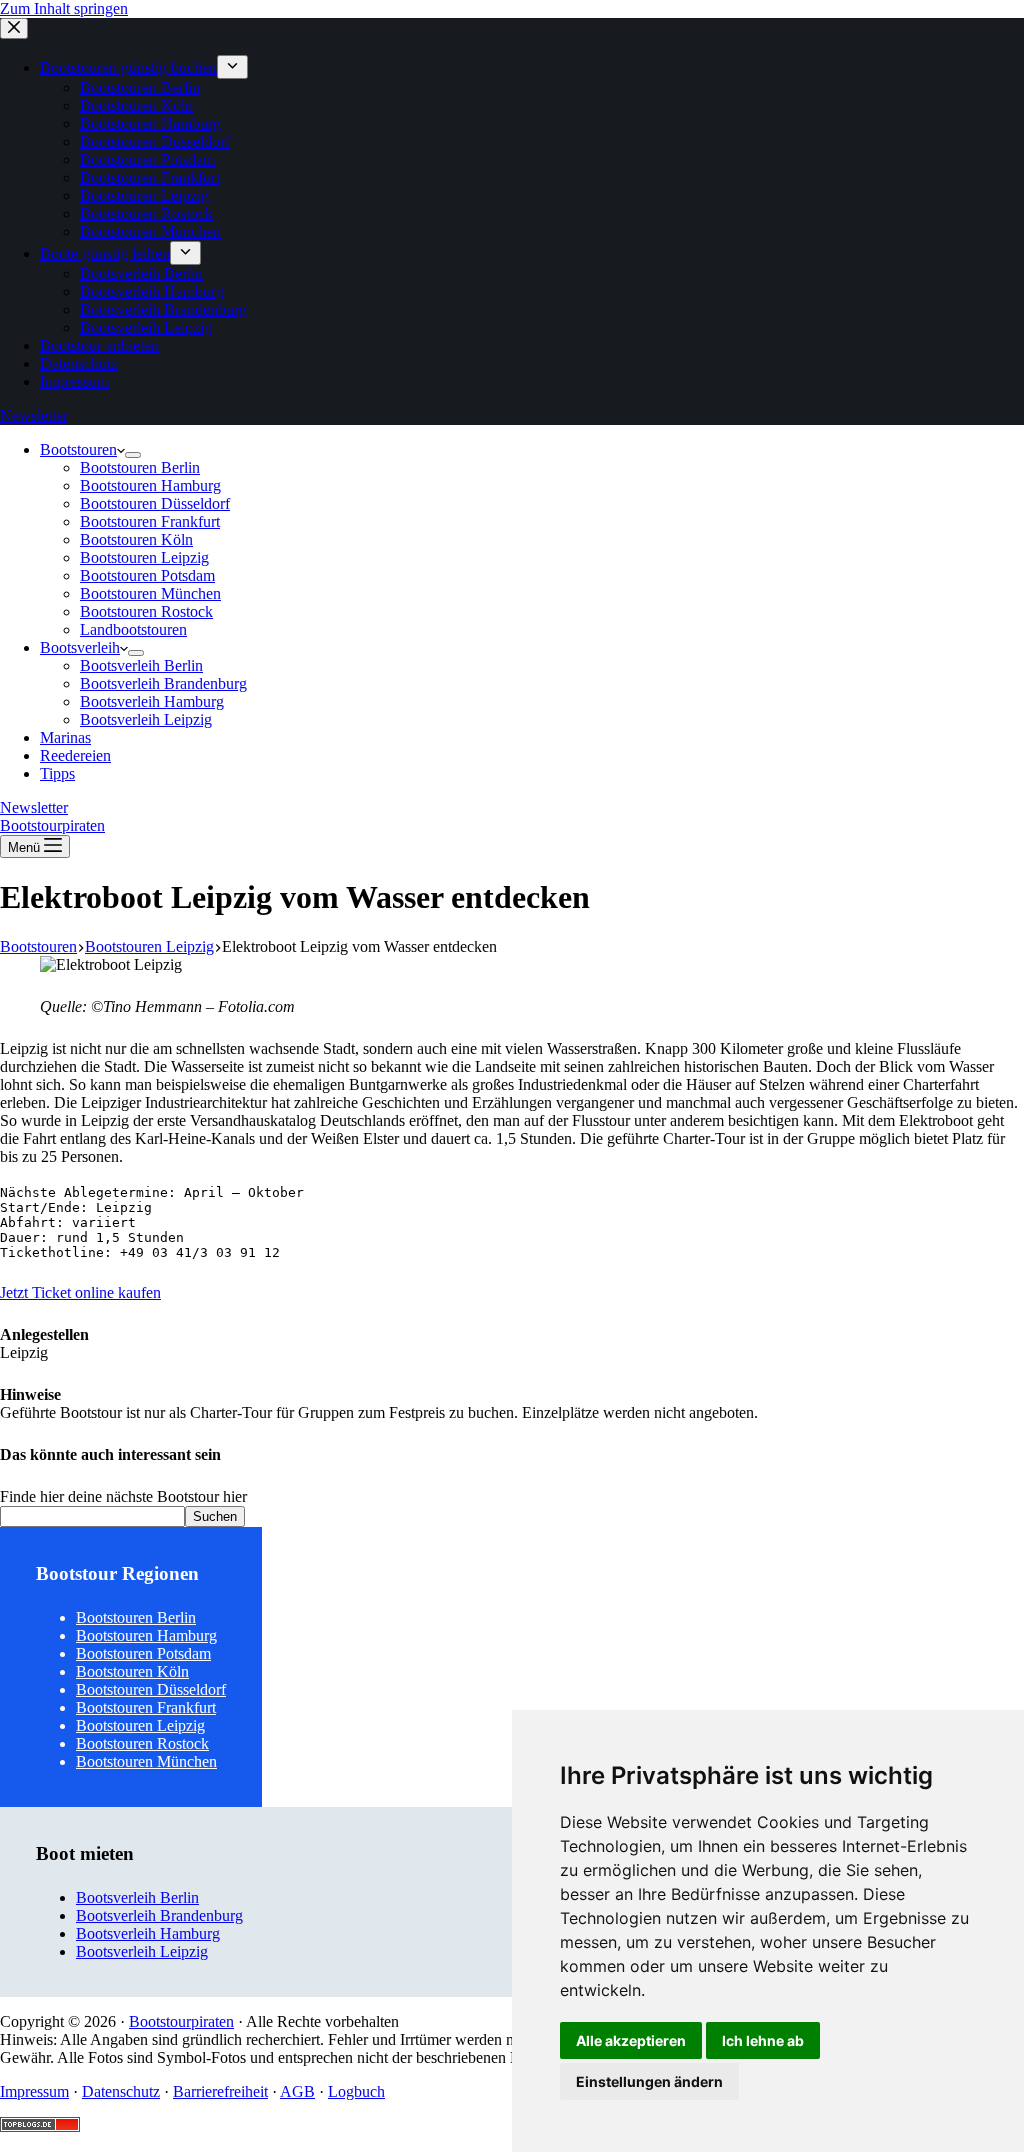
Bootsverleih (80, 647)
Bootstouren (78, 449)
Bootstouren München (150, 593)
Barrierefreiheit (220, 2091)
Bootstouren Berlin (140, 467)
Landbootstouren (133, 629)
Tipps (57, 773)
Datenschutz (121, 2091)
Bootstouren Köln (136, 539)
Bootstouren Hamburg (150, 485)
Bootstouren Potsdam (147, 575)
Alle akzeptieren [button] (631, 2040)
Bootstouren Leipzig (144, 557)
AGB (297, 2091)
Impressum (34, 2091)
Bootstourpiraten (52, 825)
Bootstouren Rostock (146, 611)
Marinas (65, 737)
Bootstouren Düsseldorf (155, 503)
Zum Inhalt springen (64, 8)
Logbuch (356, 2091)
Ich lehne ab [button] (763, 2040)
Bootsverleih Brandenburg (163, 683)
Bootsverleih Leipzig (146, 719)
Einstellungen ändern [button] (649, 2081)
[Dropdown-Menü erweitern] (133, 455)
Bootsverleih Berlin (141, 665)
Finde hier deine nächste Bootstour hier (123, 1496)
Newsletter (34, 807)
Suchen (215, 1516)
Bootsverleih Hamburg (152, 701)
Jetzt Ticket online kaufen (80, 1292)
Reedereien (75, 755)
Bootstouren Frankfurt (150, 521)
